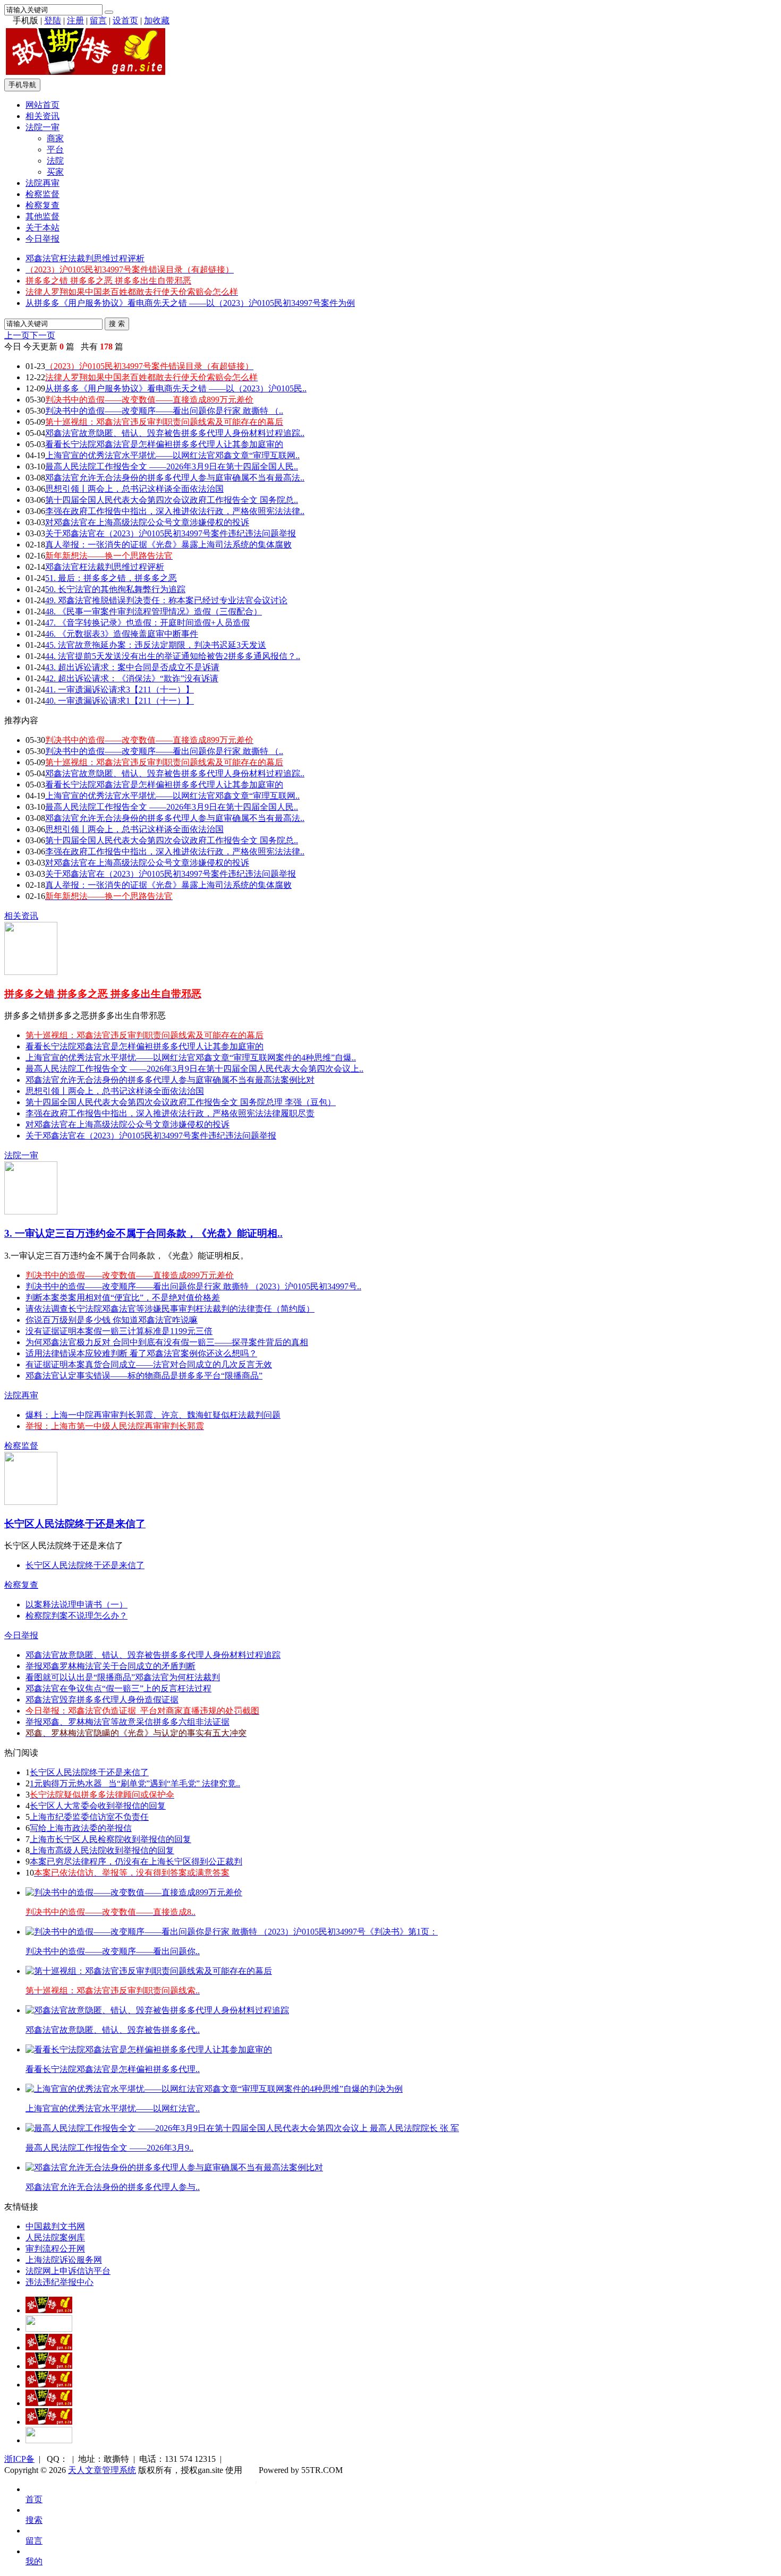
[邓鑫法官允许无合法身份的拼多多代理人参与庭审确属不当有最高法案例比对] (174, 2167)
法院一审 (43, 127)
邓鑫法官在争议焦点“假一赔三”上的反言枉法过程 (118, 1688)
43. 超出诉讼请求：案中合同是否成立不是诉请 (132, 667)
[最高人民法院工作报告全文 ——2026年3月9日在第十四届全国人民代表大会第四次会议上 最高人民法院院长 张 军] (242, 2128)
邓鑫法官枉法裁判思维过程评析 (85, 258)
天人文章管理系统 (102, 2470)
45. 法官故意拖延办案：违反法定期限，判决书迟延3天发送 (156, 645)
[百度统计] (49, 2440)
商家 (55, 138)
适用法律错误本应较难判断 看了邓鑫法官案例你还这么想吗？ (141, 1353)
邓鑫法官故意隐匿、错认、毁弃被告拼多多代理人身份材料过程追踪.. (175, 433)
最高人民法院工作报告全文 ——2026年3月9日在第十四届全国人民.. (172, 467)
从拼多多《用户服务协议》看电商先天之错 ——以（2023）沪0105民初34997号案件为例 (190, 303)
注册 (75, 20)
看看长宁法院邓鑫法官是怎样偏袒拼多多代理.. (113, 2069)
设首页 (125, 20)
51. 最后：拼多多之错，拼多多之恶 (111, 578)
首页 (34, 2499)
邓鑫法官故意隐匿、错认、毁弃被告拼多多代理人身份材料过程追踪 (153, 1655)
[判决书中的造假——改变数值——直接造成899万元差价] (134, 1892)
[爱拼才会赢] (49, 2310)
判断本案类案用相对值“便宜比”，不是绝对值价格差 (123, 1298)
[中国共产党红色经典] (49, 2366)
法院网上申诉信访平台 (68, 2271)
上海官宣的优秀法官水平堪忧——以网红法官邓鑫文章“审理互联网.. (172, 455)
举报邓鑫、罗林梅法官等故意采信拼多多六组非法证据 (128, 1722)
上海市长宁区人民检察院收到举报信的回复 (111, 1839)
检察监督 (43, 194)
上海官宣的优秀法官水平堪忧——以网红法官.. (113, 2108)
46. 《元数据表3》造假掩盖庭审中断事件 (122, 634)
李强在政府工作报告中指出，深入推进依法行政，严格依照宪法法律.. (175, 511)
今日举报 (43, 239)
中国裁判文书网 (55, 2226)
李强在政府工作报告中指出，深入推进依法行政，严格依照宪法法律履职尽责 (170, 1113)
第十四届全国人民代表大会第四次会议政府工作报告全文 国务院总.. (172, 500)
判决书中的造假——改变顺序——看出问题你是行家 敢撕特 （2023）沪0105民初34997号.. (193, 1286)
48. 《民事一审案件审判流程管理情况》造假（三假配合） (154, 611)
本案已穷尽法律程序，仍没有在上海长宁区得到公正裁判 (136, 1862)
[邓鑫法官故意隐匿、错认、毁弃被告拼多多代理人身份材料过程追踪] (157, 2010)
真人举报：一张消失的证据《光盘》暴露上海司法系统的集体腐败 (168, 545)
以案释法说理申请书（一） (77, 1604)
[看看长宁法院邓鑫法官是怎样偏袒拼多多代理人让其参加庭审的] (149, 2049)
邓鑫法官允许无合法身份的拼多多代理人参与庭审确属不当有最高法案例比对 (170, 1080)
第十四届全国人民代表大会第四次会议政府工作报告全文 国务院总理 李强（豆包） (181, 1102)
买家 (55, 172)
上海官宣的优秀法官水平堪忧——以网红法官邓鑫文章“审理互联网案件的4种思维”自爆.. (191, 1058)
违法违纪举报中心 (60, 2282)
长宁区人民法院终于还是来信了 (75, 1524)
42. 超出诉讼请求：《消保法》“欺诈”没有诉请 (132, 678)
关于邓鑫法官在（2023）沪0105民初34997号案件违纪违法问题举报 (171, 533)
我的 (34, 2561)
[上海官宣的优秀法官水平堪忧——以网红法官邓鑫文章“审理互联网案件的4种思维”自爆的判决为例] (214, 2089)
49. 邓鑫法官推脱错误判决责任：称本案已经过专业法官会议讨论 (166, 600)
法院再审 (43, 183)
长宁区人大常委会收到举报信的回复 (98, 1806)
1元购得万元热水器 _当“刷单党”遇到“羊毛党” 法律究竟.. (135, 1783)
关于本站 (43, 228)
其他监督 (43, 216)
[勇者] (49, 2422)
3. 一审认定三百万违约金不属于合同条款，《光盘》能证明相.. (143, 1233)
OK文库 (256, 2481)
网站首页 (43, 105)
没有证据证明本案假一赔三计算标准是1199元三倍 (119, 1331)
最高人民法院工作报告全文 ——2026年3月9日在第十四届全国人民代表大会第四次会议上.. (194, 1069)
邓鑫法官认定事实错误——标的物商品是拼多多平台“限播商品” (144, 1376)
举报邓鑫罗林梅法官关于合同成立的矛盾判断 (111, 1666)
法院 (55, 161)
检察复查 (43, 205)
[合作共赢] (49, 2385)
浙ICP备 (19, 2459)
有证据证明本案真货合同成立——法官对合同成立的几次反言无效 (149, 1364)
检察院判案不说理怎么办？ (77, 1616)
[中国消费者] (49, 2347)
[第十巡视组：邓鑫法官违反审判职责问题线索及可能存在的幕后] (149, 1971)
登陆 (53, 20)
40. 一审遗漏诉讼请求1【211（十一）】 (120, 701)
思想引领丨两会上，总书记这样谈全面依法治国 (134, 489)
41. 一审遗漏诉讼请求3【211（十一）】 (120, 690)
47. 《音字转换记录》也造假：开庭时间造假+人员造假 (147, 623)
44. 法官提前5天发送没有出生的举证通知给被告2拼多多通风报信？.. (173, 656)
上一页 (17, 335)
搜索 (34, 2520)
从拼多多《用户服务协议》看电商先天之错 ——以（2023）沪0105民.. (176, 388)
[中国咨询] (49, 2329)
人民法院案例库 (55, 2237)
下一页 (43, 335)
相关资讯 (43, 116)
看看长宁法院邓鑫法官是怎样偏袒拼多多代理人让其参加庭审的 (164, 444)
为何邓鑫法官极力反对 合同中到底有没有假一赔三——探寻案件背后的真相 (167, 1342)
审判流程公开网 (55, 2249)
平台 (55, 149)
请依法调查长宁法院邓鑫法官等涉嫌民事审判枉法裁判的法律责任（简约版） (170, 1309)
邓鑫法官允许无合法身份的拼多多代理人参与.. (113, 2187)
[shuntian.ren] (49, 2403)
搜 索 (117, 324)
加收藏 (157, 20)
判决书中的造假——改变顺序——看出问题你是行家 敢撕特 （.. (164, 411)
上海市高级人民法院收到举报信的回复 (102, 1850)
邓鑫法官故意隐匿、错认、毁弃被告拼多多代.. (113, 2030)
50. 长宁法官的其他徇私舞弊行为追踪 (115, 589)
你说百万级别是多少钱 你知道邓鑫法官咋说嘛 (112, 1320)
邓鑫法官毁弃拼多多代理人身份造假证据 (102, 1700)
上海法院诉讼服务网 (64, 2260)
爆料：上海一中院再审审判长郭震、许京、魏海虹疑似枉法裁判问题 (153, 1415)
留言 (98, 20)
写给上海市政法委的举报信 (81, 1828)
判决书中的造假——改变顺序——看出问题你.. (113, 1951)
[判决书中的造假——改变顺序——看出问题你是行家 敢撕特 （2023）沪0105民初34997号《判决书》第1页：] (232, 1932)
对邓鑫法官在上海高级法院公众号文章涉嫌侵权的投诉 (147, 522)
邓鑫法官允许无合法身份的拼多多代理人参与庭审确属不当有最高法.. (175, 478)
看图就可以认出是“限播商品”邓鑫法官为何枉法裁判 (123, 1677)
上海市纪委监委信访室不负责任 (89, 1817)
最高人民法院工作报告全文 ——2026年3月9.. (109, 2148)
